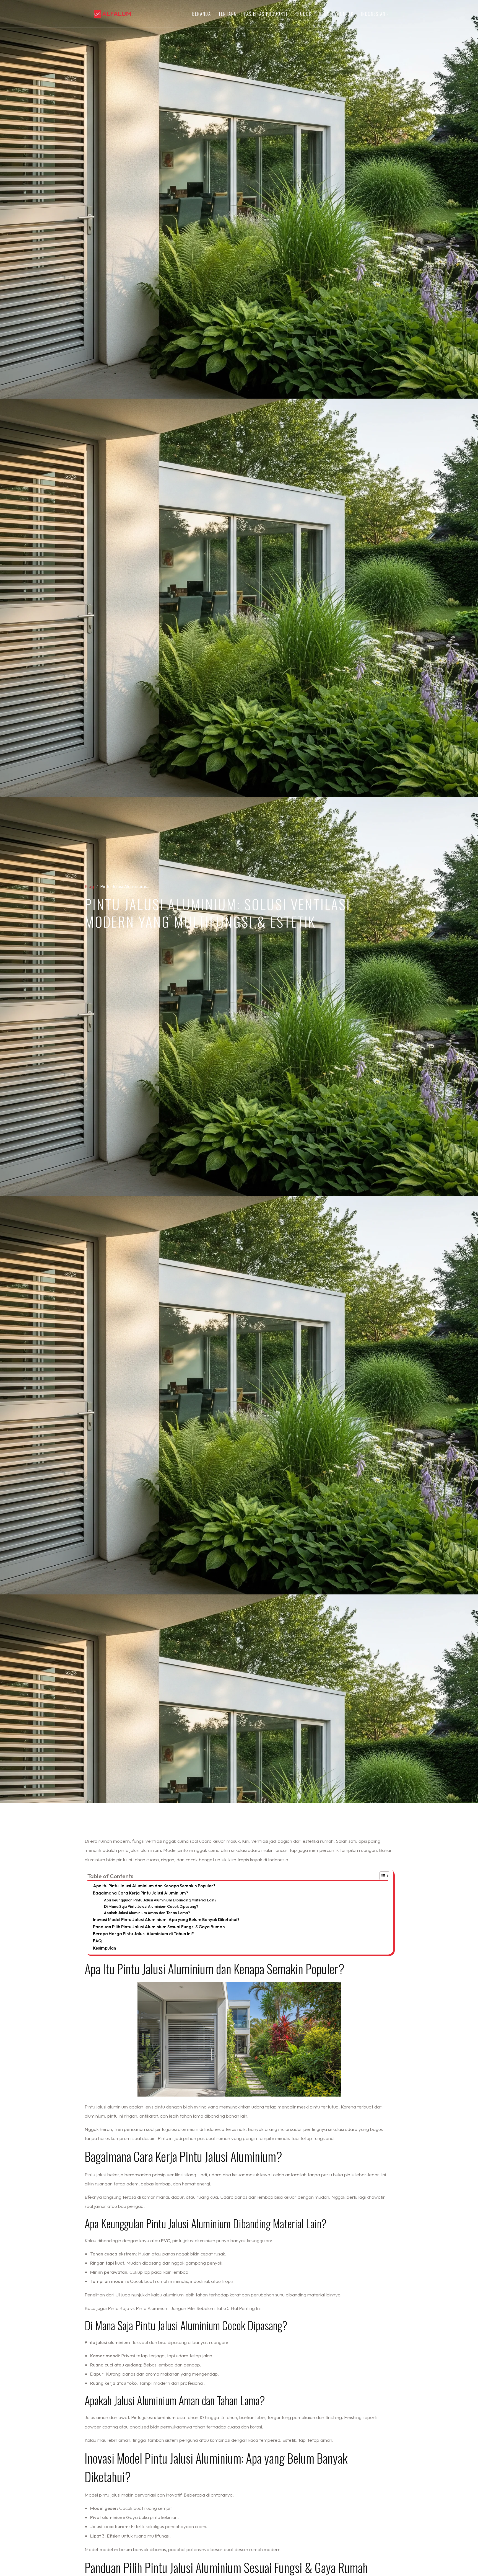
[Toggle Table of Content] (382, 1876)
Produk (303, 14)
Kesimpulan (105, 1948)
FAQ (97, 1941)
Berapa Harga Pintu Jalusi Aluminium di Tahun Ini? (143, 1934)
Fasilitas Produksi (266, 14)
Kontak (345, 14)
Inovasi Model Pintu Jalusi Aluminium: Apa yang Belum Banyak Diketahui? (166, 1920)
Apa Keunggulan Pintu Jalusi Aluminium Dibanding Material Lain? (160, 1900)
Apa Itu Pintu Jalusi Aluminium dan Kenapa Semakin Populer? (154, 1886)
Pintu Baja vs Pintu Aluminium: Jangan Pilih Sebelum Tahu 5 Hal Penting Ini (184, 2308)
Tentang (228, 14)
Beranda (202, 14)
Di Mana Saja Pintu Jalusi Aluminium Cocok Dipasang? (151, 1906)
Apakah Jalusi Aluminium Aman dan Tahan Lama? (147, 1913)
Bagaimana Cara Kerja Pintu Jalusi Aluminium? (141, 1893)
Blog (324, 14)
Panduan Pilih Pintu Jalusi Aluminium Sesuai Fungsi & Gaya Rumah (159, 1927)
